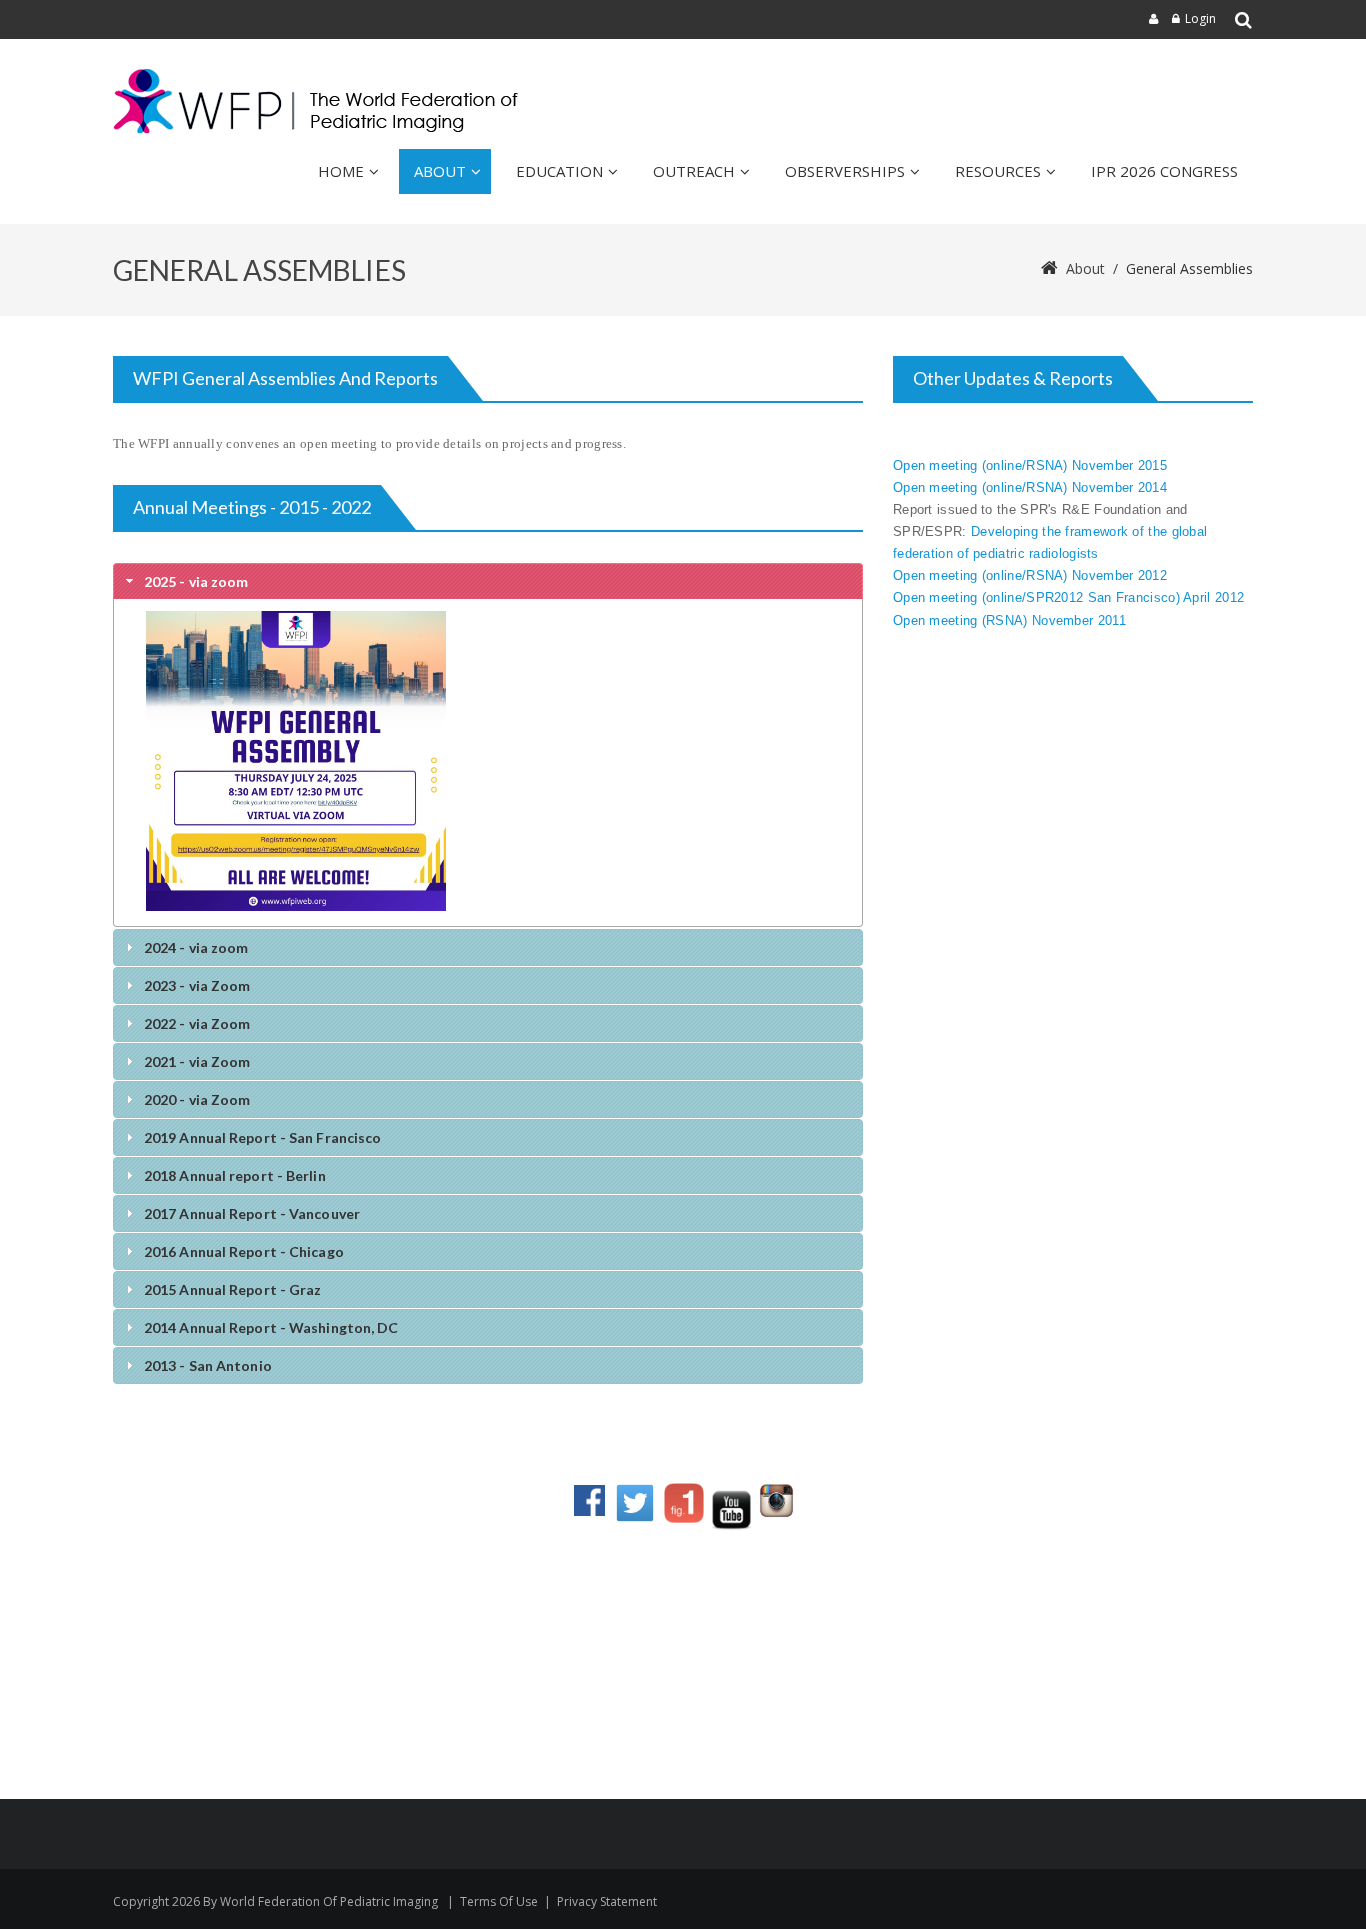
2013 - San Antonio (208, 1365)
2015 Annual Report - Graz (233, 1289)
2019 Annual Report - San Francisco (262, 1137)
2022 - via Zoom (197, 1023)
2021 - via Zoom (197, 1061)
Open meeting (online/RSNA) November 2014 (1032, 487)
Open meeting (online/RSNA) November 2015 (1030, 465)
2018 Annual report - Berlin (235, 1175)
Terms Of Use (499, 1901)
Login (1200, 18)
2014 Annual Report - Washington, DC (271, 1327)
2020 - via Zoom (197, 1099)
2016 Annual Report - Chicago (244, 1251)
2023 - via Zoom (197, 985)
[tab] (488, 581)
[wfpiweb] (320, 101)
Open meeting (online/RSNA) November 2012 (1030, 575)
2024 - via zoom (196, 947)
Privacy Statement (607, 1901)
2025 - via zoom (196, 581)
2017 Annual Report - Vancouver (252, 1213)
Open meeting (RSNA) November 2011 (1009, 620)
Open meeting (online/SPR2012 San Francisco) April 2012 (1068, 597)
